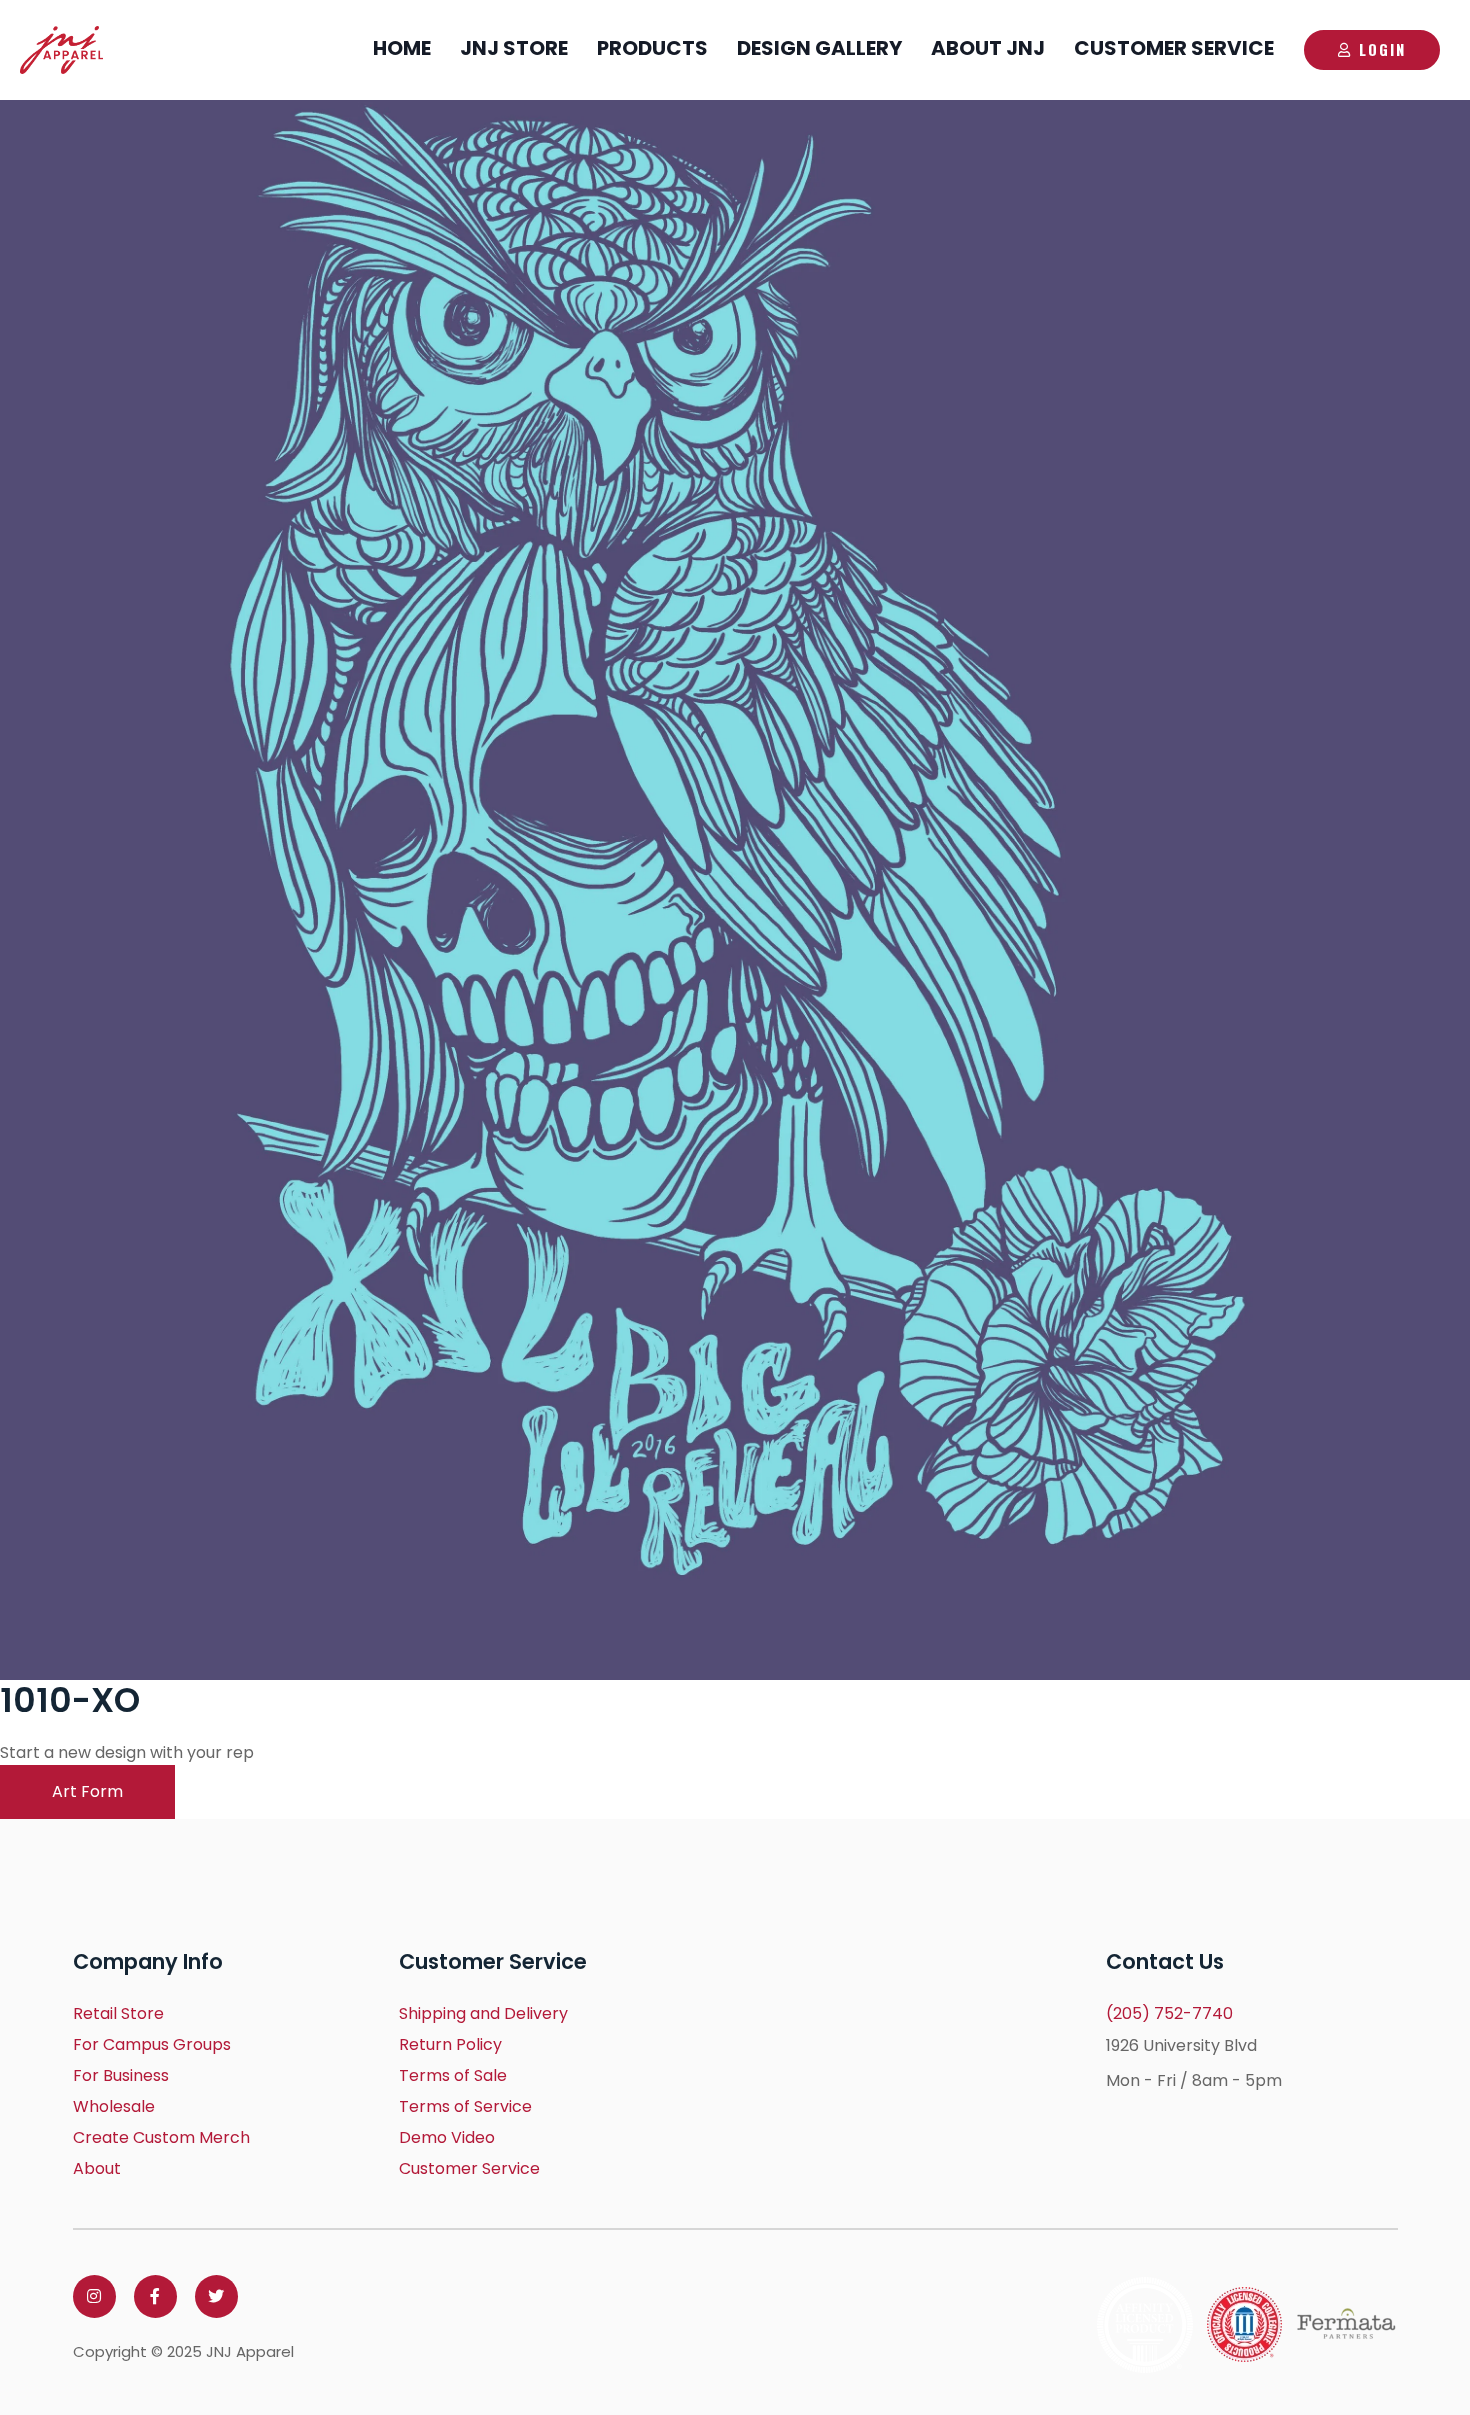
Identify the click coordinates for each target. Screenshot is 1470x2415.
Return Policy (450, 2044)
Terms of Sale (453, 2075)
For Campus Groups (152, 2044)
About (97, 2168)
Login (1382, 49)
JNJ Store (514, 48)
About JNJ (988, 48)
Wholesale (114, 2106)
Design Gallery (819, 48)
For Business (121, 2075)
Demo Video (447, 2137)
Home (402, 48)
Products (652, 48)
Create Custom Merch (161, 2137)
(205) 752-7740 (1169, 2013)
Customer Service (1174, 48)
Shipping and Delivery (483, 2013)
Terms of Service (465, 2106)
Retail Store (118, 2013)
